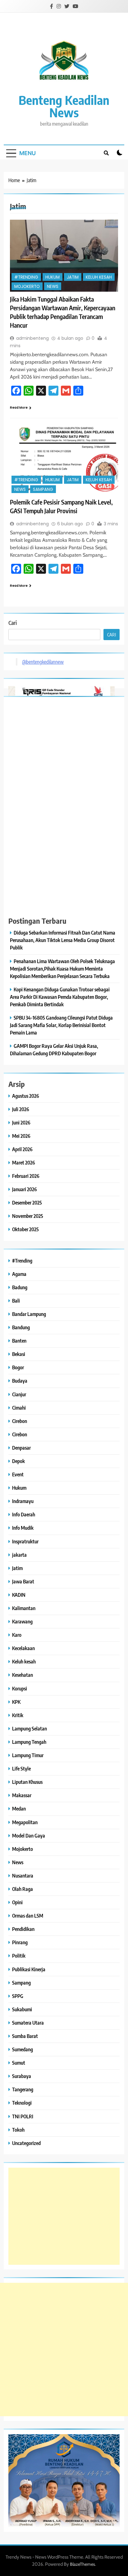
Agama (19, 1274)
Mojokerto (27, 287)
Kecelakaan (23, 1648)
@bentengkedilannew (43, 662)
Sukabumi (22, 2009)
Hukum (53, 277)
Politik (19, 1956)
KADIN (19, 1595)
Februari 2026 (26, 1176)
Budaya (20, 1381)
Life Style (21, 1768)
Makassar (22, 1795)
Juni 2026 (21, 1122)
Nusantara (23, 1876)
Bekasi (19, 1354)
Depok (18, 1461)
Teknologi (22, 2103)
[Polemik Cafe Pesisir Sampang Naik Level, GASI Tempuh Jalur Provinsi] (64, 459)
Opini (17, 1902)
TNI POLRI (23, 2116)
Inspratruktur (25, 1541)
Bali (16, 1301)
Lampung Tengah (29, 1742)
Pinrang (20, 1942)
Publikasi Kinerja (29, 1969)
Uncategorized (26, 2143)
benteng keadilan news (64, 106)
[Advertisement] (64, 2216)
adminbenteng (32, 338)
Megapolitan (25, 1822)
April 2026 (22, 1149)
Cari (13, 623)
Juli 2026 (21, 1109)
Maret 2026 (24, 1162)
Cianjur (19, 1394)
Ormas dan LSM (28, 1916)
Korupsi (20, 1688)
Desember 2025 (27, 1203)
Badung (20, 1287)
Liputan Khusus (27, 1782)
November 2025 (28, 1216)
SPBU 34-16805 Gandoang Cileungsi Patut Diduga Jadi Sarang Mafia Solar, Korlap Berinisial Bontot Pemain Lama (61, 1025)
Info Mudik (23, 1528)
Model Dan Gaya (29, 1836)
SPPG (18, 1996)
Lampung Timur (28, 1755)
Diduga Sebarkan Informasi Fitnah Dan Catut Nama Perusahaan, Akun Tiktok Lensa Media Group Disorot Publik (63, 940)
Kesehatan (23, 1675)
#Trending (26, 277)
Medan (19, 1809)
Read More (19, 408)
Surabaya (22, 2076)
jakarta (19, 1555)
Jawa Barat (23, 1581)
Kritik (18, 1715)
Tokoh (18, 2130)
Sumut (19, 2063)
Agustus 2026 (26, 1096)
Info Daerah (24, 1514)
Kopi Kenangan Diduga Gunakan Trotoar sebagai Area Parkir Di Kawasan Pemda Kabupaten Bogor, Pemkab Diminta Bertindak (60, 997)
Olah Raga (23, 1889)
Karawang (22, 1621)
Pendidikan (23, 1929)
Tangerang (23, 2089)
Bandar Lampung (29, 1314)
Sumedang (23, 2049)
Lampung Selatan (30, 1728)
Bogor (18, 1367)
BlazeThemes (82, 2564)
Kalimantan (24, 1608)
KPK (16, 1702)
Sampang (43, 489)
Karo (17, 1635)
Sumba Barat (25, 2036)
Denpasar (21, 1448)
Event (18, 1474)
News (53, 287)
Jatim (73, 277)
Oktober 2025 (25, 1229)
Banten (19, 1341)
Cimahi (19, 1408)
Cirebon (20, 1421)
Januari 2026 (25, 1189)
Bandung (21, 1327)
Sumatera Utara (28, 2023)
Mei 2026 (21, 1136)
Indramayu (23, 1501)
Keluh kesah (99, 277)
